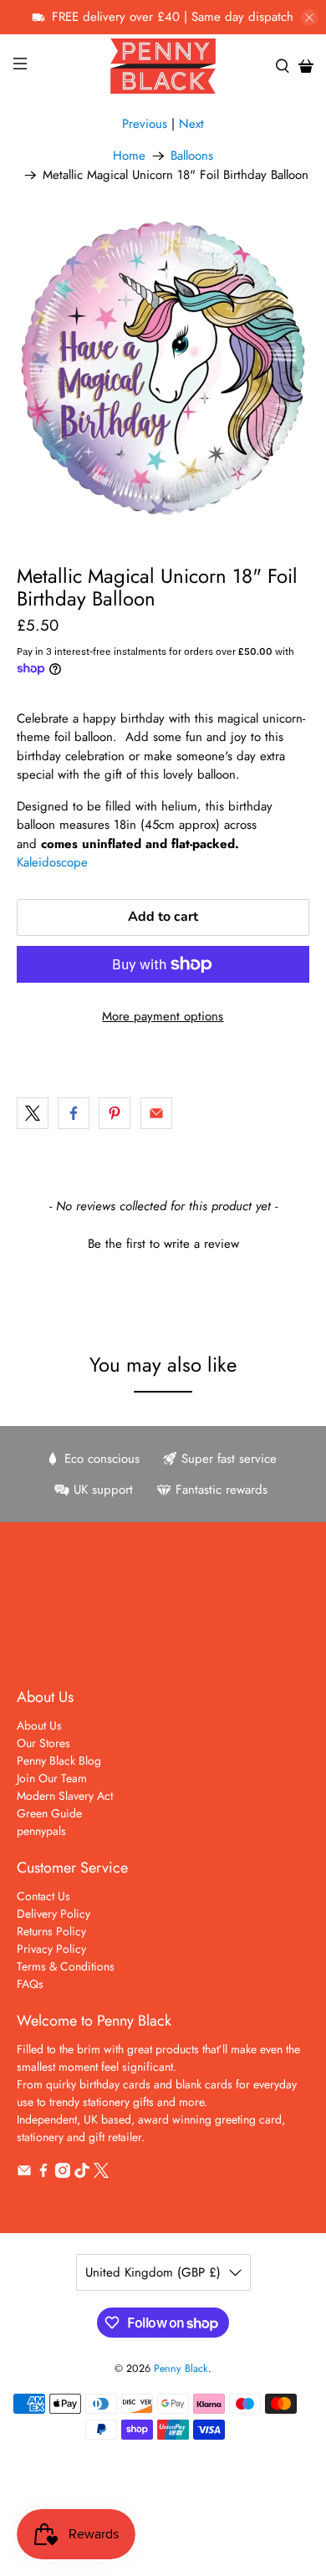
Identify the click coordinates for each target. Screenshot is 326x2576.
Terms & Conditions (66, 1966)
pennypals (41, 1831)
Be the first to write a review (163, 1244)
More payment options (163, 1016)
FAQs (30, 1984)
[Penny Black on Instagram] (63, 2174)
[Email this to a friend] (156, 1113)
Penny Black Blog (59, 1761)
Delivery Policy (53, 1914)
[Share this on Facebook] (74, 1113)
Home (129, 156)
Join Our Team (52, 1778)
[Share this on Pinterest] (115, 1113)
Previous (145, 124)
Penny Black (181, 2369)
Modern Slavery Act (65, 1796)
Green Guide (49, 1813)
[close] (309, 18)
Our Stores (43, 1743)
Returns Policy (51, 1931)
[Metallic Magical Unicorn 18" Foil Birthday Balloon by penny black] (163, 368)
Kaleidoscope (52, 862)
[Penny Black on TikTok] (82, 2174)
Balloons (192, 156)
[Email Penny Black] (24, 2174)
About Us (39, 1725)
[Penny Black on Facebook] (43, 2174)
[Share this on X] (33, 1113)
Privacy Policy (51, 1949)
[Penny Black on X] (101, 2174)
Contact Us (43, 1896)
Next (191, 124)
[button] (163, 1242)
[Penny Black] (163, 66)
